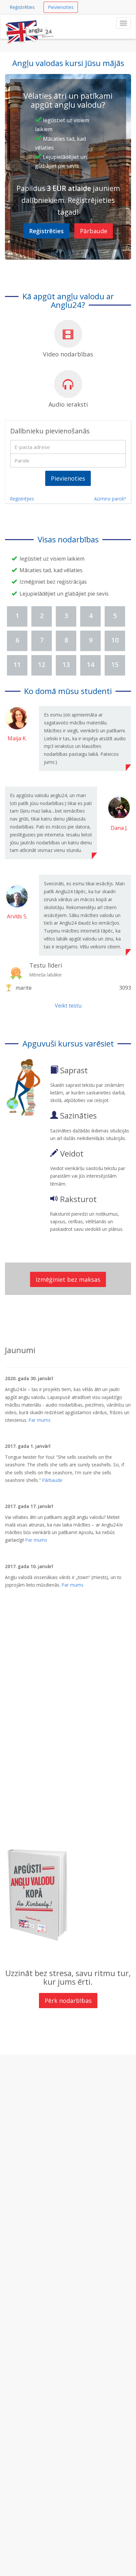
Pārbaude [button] (94, 231)
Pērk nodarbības (68, 2001)
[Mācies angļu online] (30, 23)
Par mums (40, 1420)
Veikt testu (68, 1006)
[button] (46, 231)
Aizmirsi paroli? (110, 499)
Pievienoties (61, 7)
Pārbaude (52, 1480)
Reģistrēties (22, 7)
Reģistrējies (22, 499)
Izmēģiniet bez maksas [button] (68, 1279)
